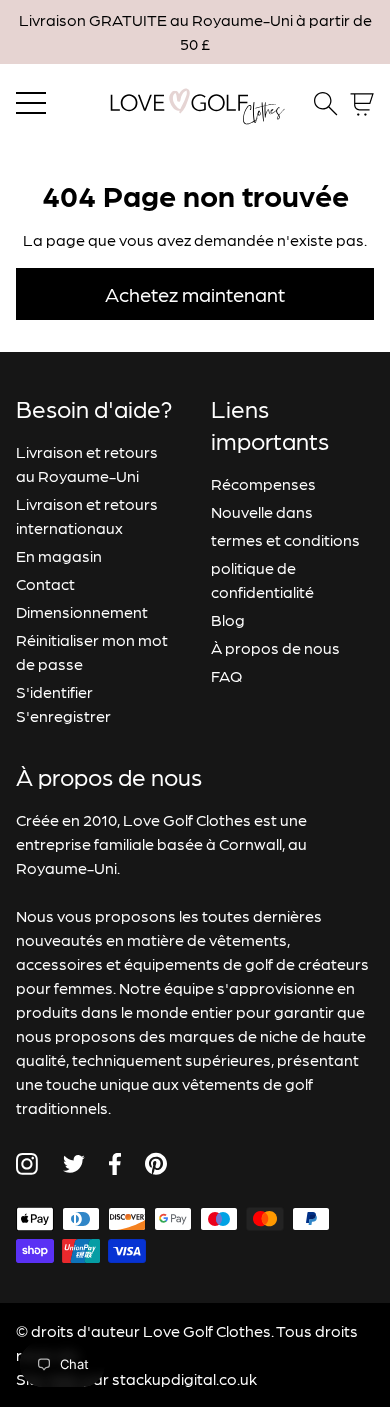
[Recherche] (326, 104)
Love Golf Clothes (207, 1330)
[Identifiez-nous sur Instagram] (27, 1164)
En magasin (59, 555)
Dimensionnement (82, 611)
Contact (45, 583)
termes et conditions (285, 539)
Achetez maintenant (195, 294)
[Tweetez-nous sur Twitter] (73, 1164)
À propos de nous (275, 647)
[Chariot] (362, 104)
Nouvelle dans (262, 511)
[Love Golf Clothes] (195, 104)
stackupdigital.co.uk (184, 1378)
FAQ (226, 675)
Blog (228, 619)
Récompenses (263, 483)
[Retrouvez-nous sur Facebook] (115, 1164)
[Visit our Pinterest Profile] (156, 1163)
